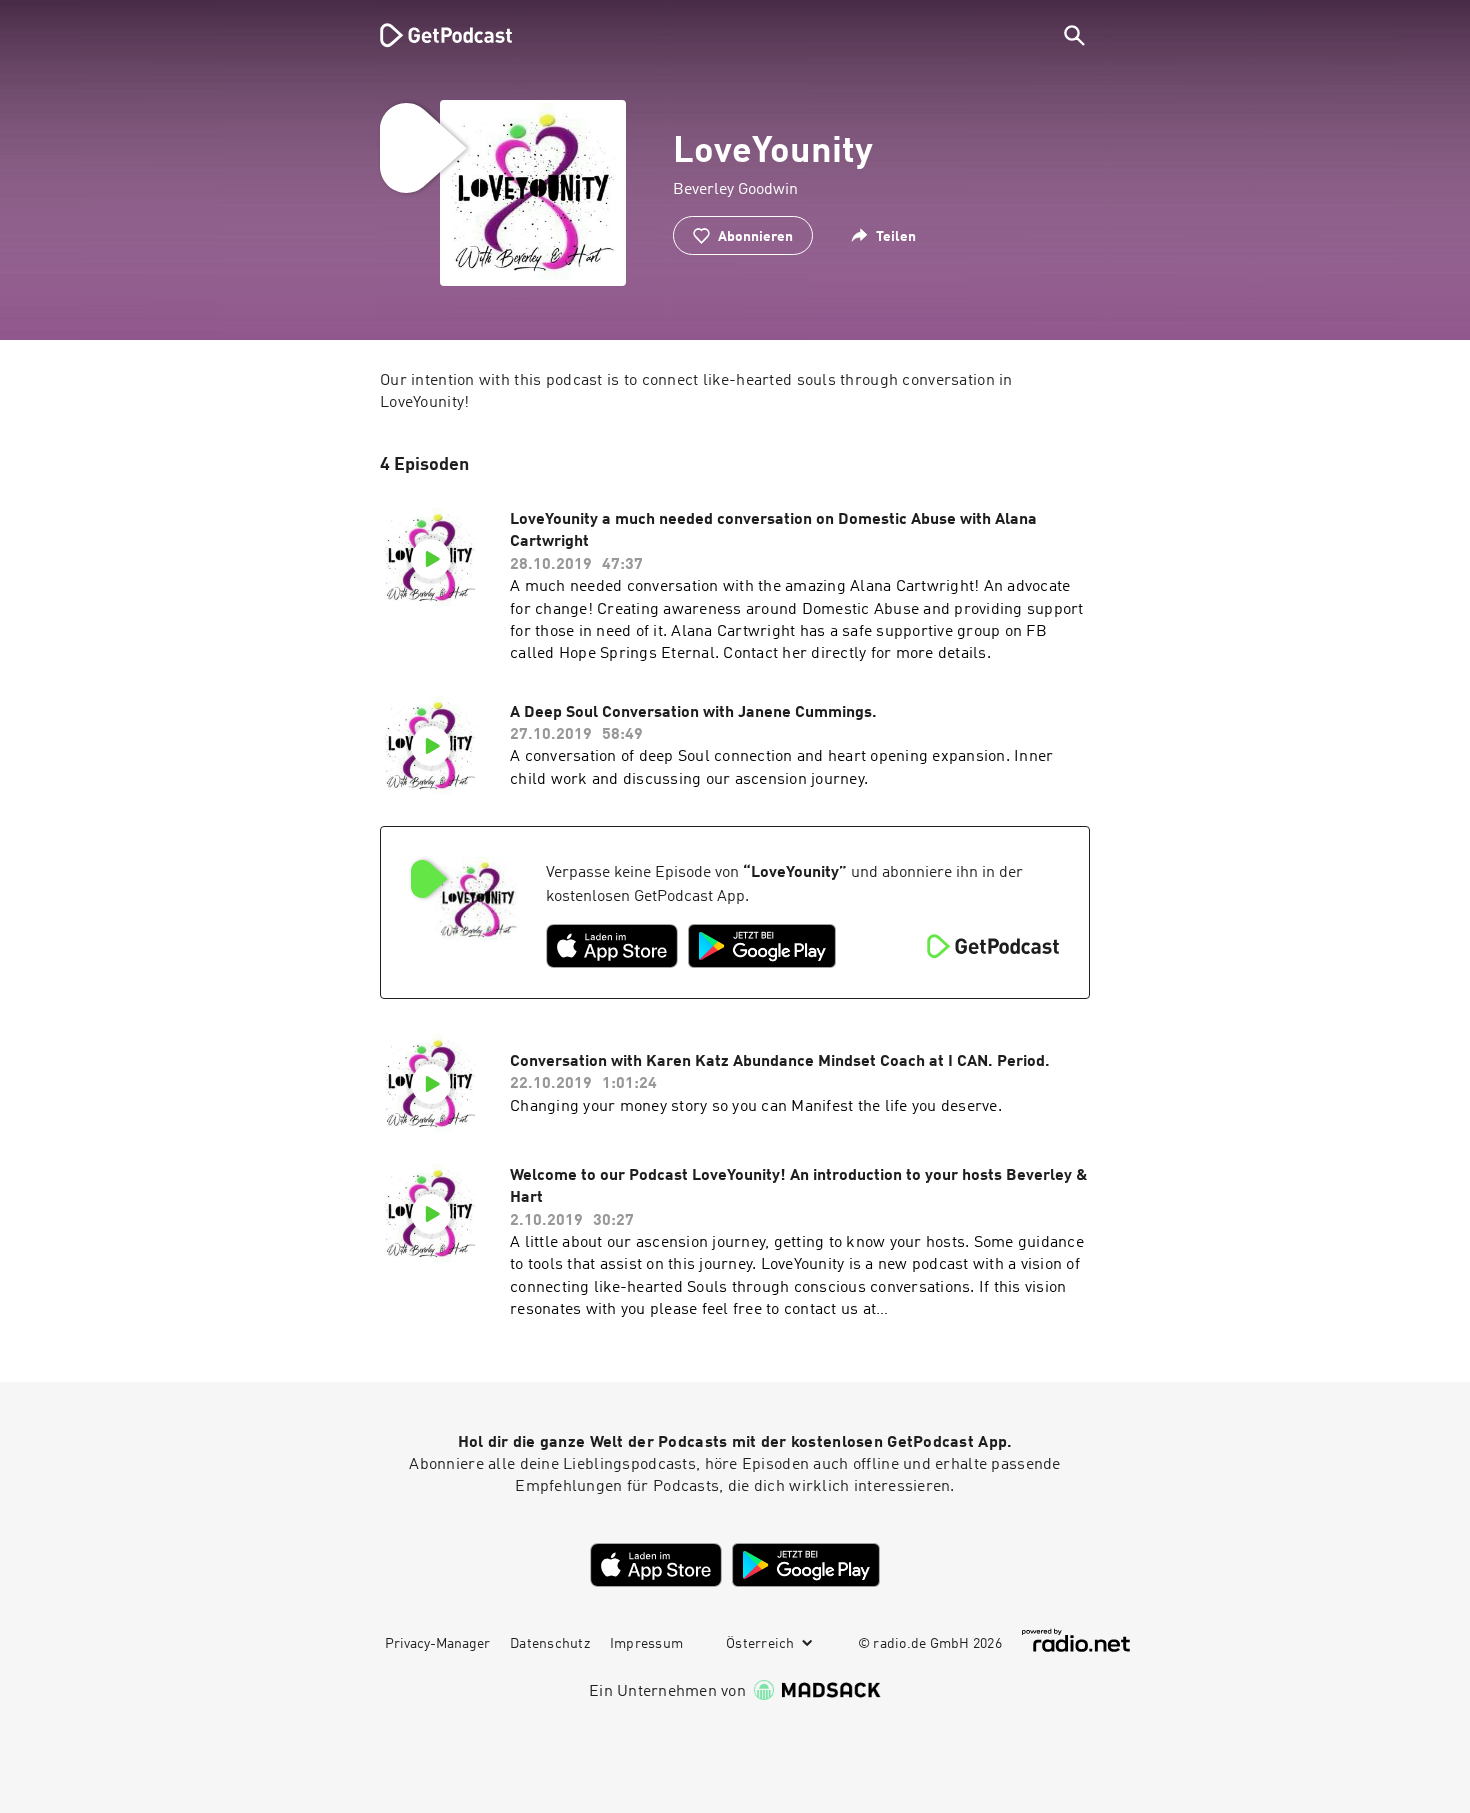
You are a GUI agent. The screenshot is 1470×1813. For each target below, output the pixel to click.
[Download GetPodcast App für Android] (762, 946)
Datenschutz (550, 1644)
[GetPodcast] (433, 35)
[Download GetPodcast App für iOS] (612, 946)
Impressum (646, 1644)
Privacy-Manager (437, 1644)
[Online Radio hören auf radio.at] (1076, 1640)
